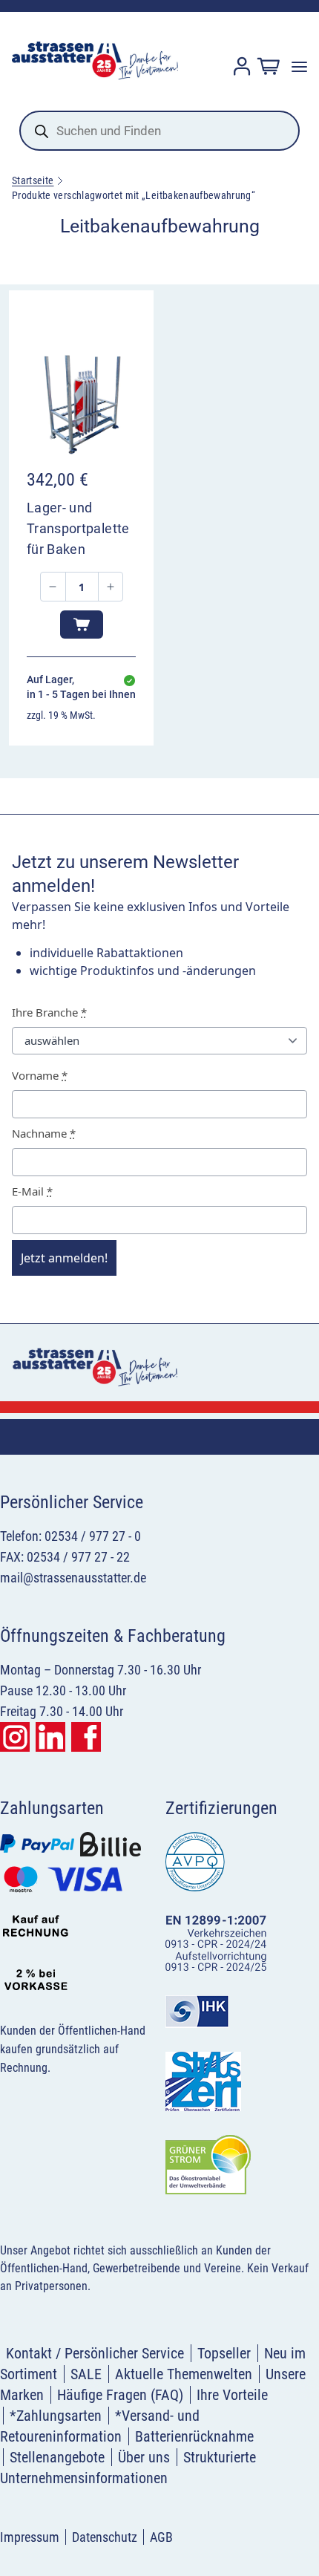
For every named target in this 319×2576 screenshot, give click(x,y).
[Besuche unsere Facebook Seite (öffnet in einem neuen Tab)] (86, 1737)
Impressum (30, 2537)
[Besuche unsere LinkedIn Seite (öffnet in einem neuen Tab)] (50, 1737)
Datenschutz (105, 2537)
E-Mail (32, 1191)
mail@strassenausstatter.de (73, 1578)
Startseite (33, 180)
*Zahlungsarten (56, 2416)
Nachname (44, 1133)
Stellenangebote (57, 2457)
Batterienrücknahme (194, 2436)
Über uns (144, 2457)
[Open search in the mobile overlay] (159, 131)
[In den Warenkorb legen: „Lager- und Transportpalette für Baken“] (82, 625)
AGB (161, 2537)
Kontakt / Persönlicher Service (95, 2353)
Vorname (40, 1075)
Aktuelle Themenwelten (184, 2374)
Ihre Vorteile (232, 2395)
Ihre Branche (49, 1012)
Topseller (224, 2353)
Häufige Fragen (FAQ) (120, 2395)
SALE (86, 2374)
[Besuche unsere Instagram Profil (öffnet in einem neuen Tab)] (15, 1737)
